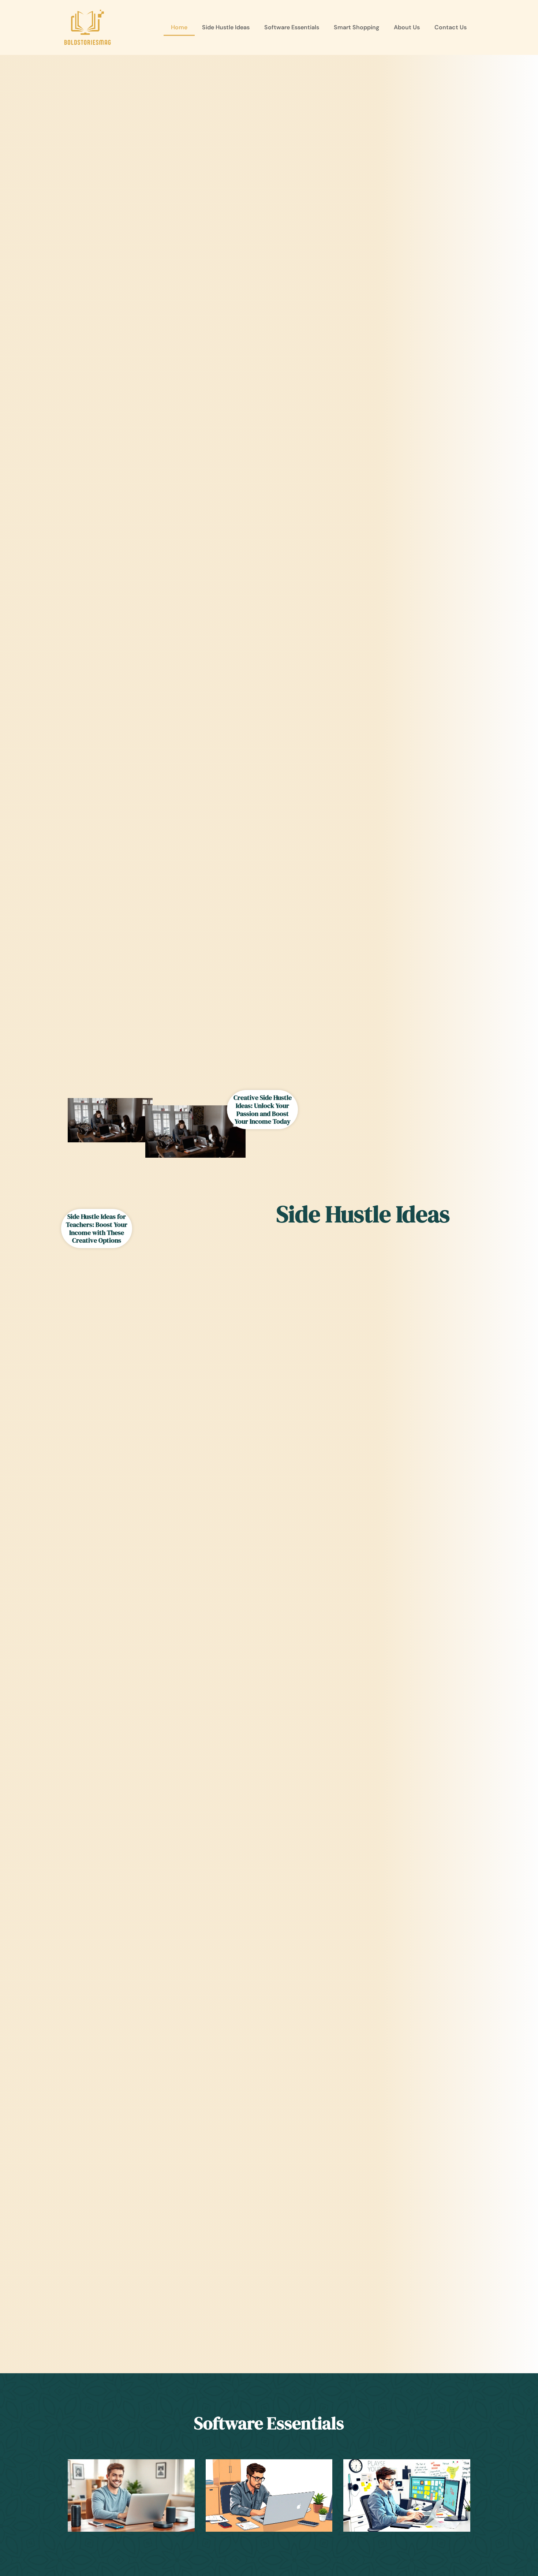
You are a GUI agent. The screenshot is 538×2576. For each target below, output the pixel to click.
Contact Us (451, 27)
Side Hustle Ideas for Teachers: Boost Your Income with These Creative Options (97, 1228)
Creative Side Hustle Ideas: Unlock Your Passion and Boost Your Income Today (263, 1109)
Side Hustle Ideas (226, 27)
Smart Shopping (356, 27)
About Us (407, 27)
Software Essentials (292, 27)
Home (179, 27)
